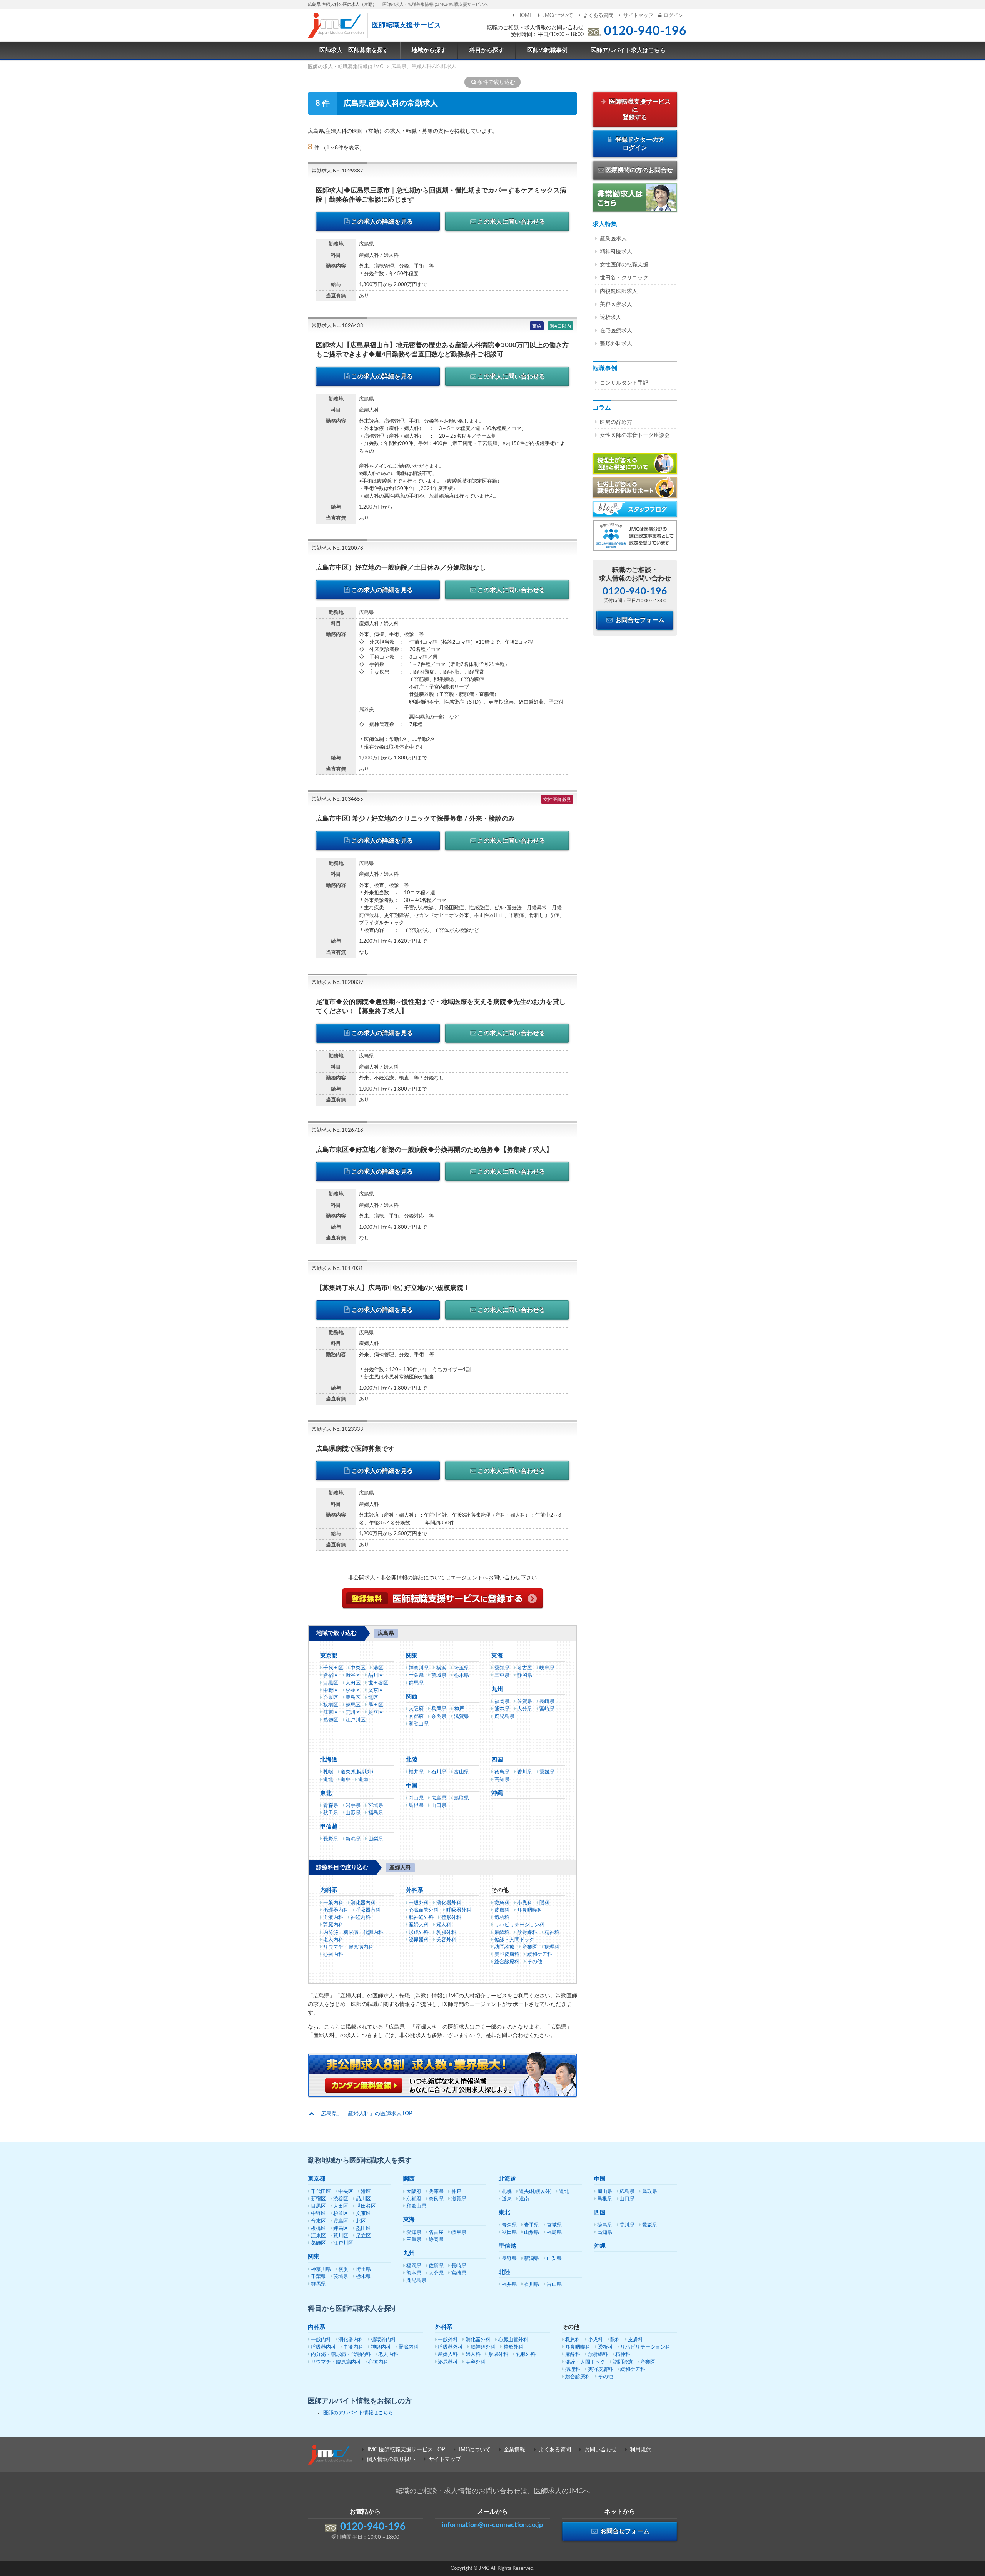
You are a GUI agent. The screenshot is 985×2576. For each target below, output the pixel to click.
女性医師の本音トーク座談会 (635, 435)
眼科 (544, 1903)
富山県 (462, 1772)
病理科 (552, 1947)
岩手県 (353, 1806)
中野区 (331, 1690)
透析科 (502, 1918)
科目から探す (487, 50)
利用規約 (641, 2450)
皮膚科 (502, 1910)
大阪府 (416, 1709)
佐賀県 (525, 1702)
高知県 (502, 1780)
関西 (412, 1697)
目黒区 (331, 1683)
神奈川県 (419, 1668)
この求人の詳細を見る (382, 222)
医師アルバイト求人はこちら (628, 50)
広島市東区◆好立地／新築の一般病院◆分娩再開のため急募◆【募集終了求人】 (434, 1150)
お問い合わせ (601, 2450)
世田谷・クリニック (624, 278)
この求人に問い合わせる (511, 222)
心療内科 (333, 1955)
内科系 (329, 1890)
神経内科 (361, 1918)
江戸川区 (356, 1720)
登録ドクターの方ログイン (639, 144)
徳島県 (502, 1772)
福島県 (376, 1813)
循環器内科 (336, 1910)
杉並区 (353, 1690)
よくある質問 (598, 16)
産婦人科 (419, 1925)
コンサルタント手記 (624, 383)
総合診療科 (507, 1962)
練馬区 (353, 1705)
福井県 (416, 1772)
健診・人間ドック (514, 1940)
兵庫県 (439, 1709)
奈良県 (439, 1717)
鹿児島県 (504, 1717)
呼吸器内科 (368, 1910)
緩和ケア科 (540, 1955)
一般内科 (333, 1903)
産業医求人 (613, 239)
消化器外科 (449, 1903)
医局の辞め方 (616, 422)
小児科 (525, 1903)
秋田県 (331, 1813)
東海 (497, 1656)
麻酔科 (502, 1933)
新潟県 (353, 1839)
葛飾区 (331, 1720)
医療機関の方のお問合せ (639, 170)
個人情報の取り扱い (391, 2459)
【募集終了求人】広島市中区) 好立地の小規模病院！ (393, 1288)
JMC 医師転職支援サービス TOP (406, 2450)
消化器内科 (363, 1903)
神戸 (459, 1709)
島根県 (416, 1806)
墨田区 (376, 1705)
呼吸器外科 (459, 1910)
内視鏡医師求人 (619, 291)
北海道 (329, 1760)
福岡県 (502, 1702)
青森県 (331, 1806)
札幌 (328, 1772)
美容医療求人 (616, 304)
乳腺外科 (446, 1933)
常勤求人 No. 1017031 (337, 1269)
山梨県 (376, 1839)
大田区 (353, 1683)
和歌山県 (419, 1724)
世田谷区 (378, 1683)
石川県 (439, 1772)
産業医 (530, 1947)
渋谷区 (353, 1675)
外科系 (415, 1890)
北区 (373, 1698)
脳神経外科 (421, 1918)
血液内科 (333, 1918)
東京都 (329, 1656)
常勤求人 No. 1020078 (337, 548)
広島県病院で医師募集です (355, 1449)
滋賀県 (462, 1717)
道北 (328, 1780)
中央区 (358, 1668)
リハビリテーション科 (519, 1925)
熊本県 (502, 1709)
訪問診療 (504, 1947)
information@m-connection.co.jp (492, 2525)
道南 (363, 1780)
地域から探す (429, 50)
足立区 (376, 1712)
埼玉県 (462, 1668)
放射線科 (527, 1933)
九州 (497, 1689)
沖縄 (497, 1793)
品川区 (376, 1675)
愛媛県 (547, 1772)
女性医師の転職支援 (624, 265)
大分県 (525, 1709)
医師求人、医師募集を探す (354, 50)
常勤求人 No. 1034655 (337, 799)
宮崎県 (547, 1709)
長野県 (331, 1839)
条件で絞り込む (496, 82)
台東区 (331, 1698)
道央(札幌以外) (357, 1772)
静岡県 (525, 1675)
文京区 (376, 1690)
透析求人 (611, 318)
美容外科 (446, 1940)
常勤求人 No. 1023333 (337, 1429)
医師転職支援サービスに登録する (639, 110)
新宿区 (331, 1675)
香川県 (525, 1772)
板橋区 (331, 1705)
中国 (412, 1786)
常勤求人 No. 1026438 (337, 326)
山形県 (353, 1813)
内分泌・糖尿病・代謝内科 (353, 1933)
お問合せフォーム (639, 620)
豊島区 (353, 1698)
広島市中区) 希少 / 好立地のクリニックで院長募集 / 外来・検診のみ (415, 819)
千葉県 (416, 1675)
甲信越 (329, 1827)
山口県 (439, 1806)
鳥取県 (462, 1798)
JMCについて (558, 16)
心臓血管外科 (424, 1910)
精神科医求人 (616, 252)
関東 (412, 1656)
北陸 (412, 1760)
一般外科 (419, 1903)
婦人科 (444, 1925)
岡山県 (416, 1798)
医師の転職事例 (547, 50)
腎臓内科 (333, 1925)
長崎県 (547, 1702)
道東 (346, 1780)
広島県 (439, 1798)
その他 (535, 1962)
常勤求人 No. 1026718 (337, 1130)
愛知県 (502, 1668)
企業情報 (514, 2450)
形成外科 (419, 1933)
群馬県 (416, 1683)
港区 (378, 1668)
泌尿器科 (419, 1940)
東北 (326, 1793)
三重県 (502, 1675)
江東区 (331, 1712)
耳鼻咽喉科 (530, 1910)
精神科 (552, 1933)
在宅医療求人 (616, 331)
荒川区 (353, 1712)
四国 (497, 1760)
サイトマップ (638, 16)
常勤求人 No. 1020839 (337, 983)
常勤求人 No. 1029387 (337, 171)
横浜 (441, 1668)
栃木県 (462, 1675)
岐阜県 (547, 1668)
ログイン (673, 16)
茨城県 (439, 1675)
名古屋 (525, 1668)
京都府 (416, 1717)
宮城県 (376, 1806)
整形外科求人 (616, 344)
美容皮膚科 (507, 1955)
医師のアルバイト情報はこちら (358, 2413)
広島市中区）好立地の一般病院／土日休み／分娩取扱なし (401, 568)
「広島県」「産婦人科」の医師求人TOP (364, 2114)
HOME (525, 16)
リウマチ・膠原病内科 (348, 1947)
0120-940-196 (645, 31)
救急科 (502, 1903)
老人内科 (333, 1940)
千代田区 (333, 1668)
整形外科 (451, 1918)
